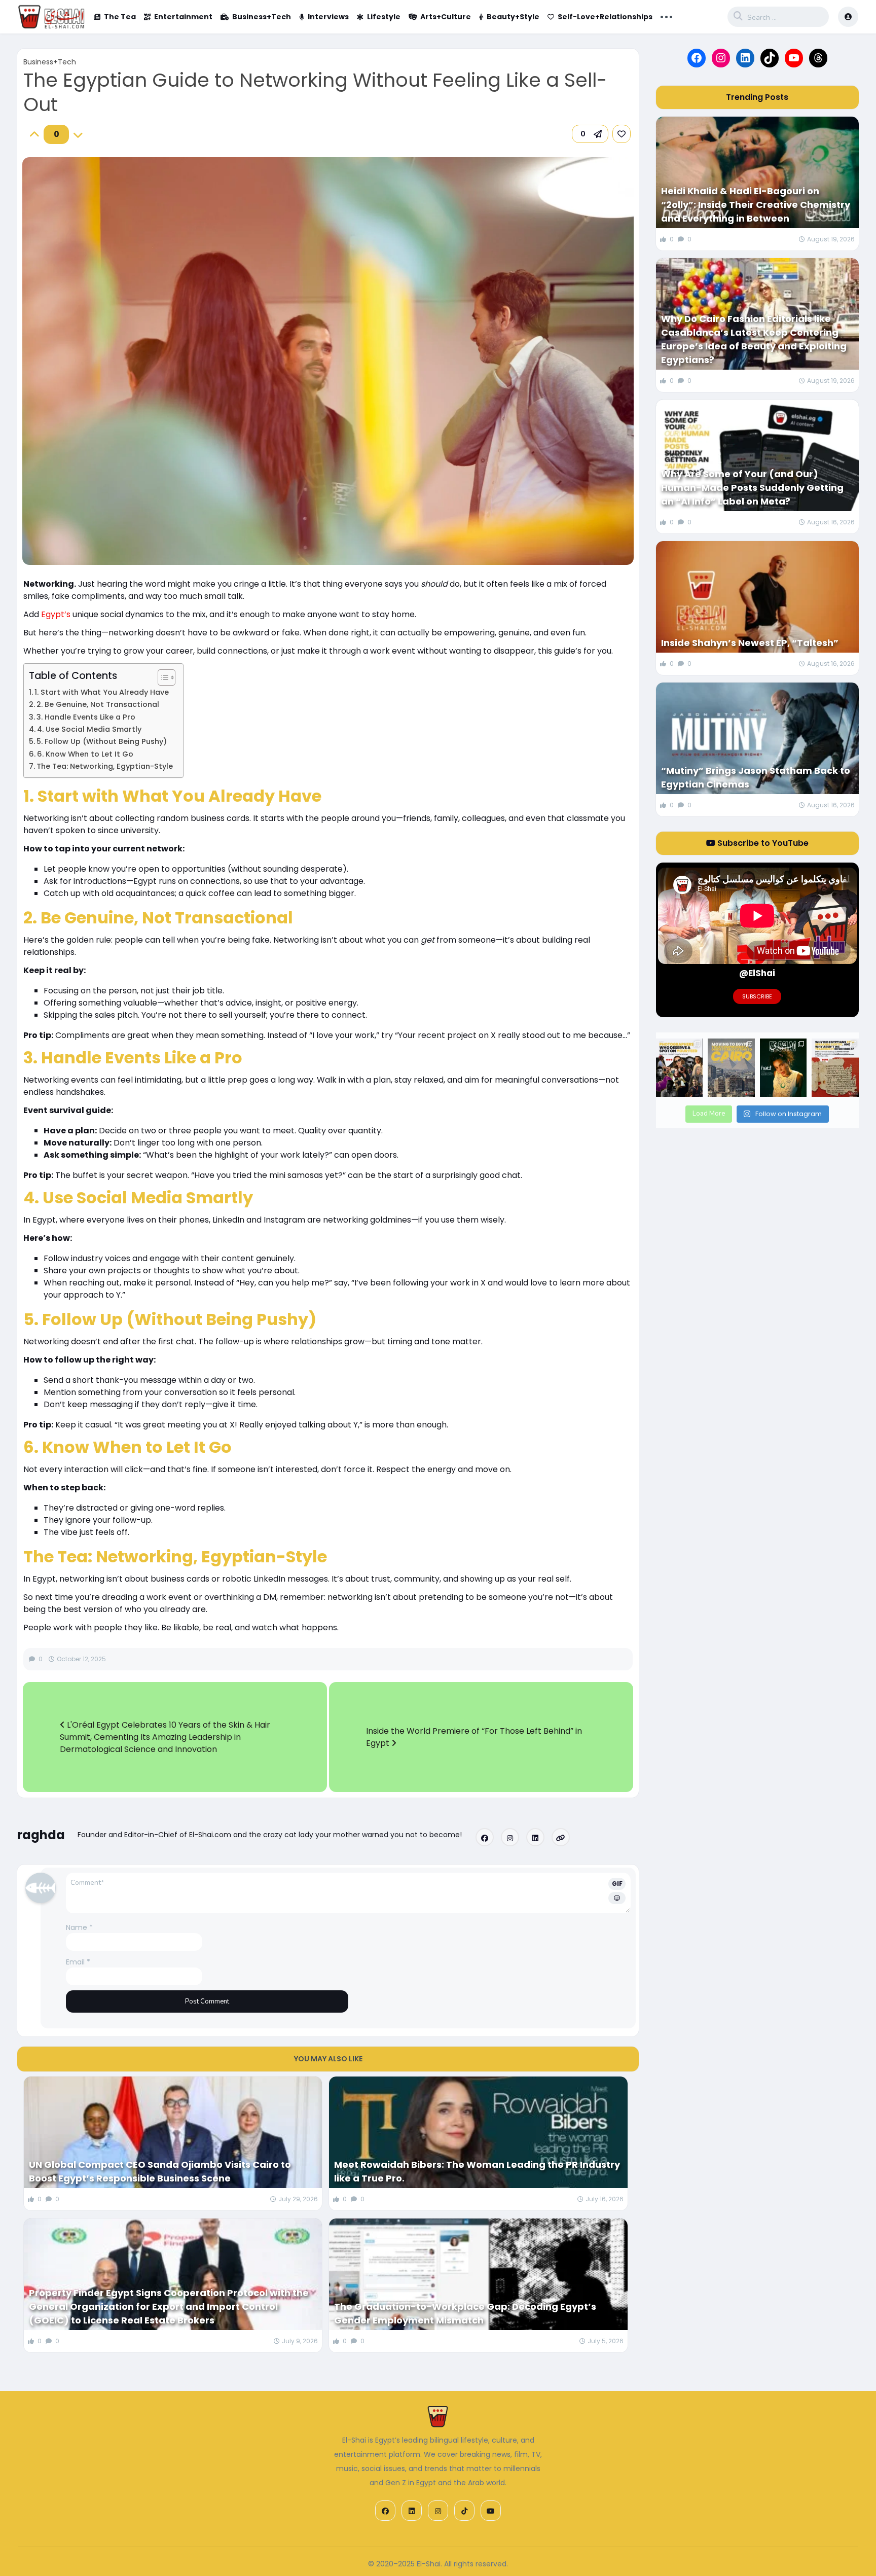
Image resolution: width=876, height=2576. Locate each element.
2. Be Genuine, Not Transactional (98, 704)
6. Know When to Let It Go (85, 754)
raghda (41, 1835)
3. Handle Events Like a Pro (86, 717)
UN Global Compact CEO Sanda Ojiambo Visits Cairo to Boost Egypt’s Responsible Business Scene (160, 2171)
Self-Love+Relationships (605, 17)
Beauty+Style (513, 17)
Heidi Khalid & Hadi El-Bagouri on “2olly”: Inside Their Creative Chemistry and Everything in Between (756, 205)
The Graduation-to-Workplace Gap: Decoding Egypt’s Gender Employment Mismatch (465, 2313)
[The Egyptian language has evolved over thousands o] (835, 1068)
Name (79, 1927)
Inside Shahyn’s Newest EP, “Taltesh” (750, 643)
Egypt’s (56, 614)
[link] (622, 134)
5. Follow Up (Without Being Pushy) (102, 741)
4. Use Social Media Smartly (89, 729)
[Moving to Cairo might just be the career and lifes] (731, 1068)
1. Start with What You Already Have (102, 692)
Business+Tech (262, 17)
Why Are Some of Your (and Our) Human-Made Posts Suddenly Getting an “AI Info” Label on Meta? (752, 488)
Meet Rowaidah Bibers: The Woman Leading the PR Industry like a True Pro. (477, 2171)
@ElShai (757, 973)
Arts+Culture (446, 17)
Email (78, 1962)
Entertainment (183, 17)
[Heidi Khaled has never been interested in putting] (783, 1068)
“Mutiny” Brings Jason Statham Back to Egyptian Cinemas (756, 777)
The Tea (120, 17)
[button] (590, 134)
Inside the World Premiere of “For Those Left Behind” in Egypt (474, 1737)
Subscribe (757, 996)
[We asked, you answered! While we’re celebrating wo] (679, 1068)
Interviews (328, 17)
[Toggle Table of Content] (161, 677)
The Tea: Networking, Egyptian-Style (105, 766)
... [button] (666, 16)
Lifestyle (384, 17)
